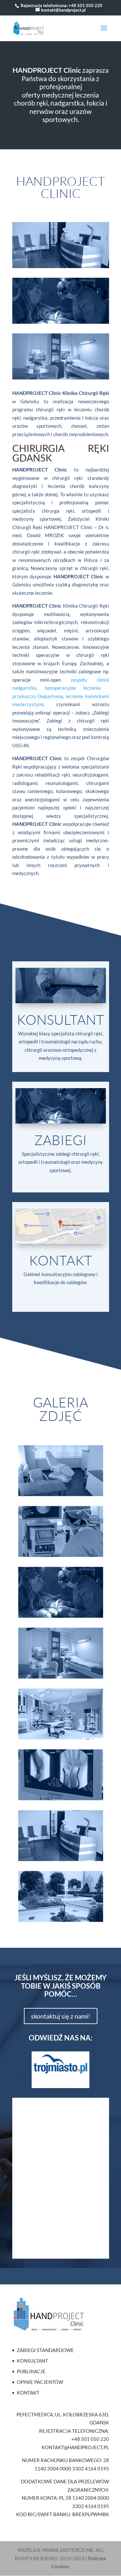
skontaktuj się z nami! (61, 2016)
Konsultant (60, 1019)
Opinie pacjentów (40, 2382)
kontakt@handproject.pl (75, 2447)
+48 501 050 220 (85, 5)
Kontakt (61, 1260)
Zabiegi (60, 1140)
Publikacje (31, 2371)
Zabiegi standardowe (45, 2350)
